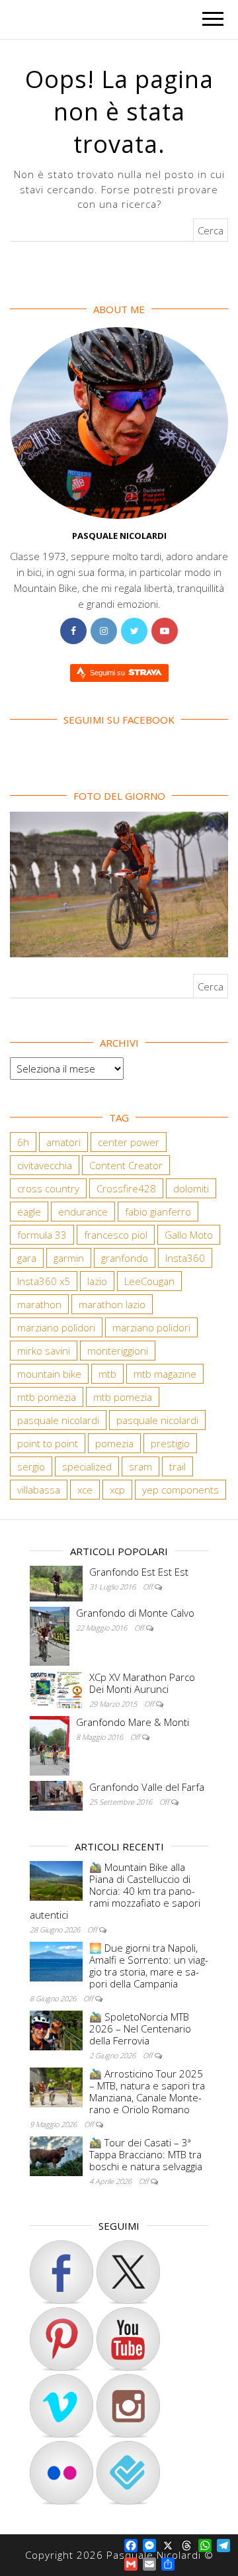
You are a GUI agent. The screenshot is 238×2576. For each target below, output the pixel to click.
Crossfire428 (126, 1188)
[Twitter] (134, 631)
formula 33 (42, 1235)
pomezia (114, 1443)
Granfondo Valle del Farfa (147, 1787)
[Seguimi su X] (128, 2272)
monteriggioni (118, 1351)
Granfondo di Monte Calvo (135, 1613)
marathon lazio (112, 1304)
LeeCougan (149, 1281)
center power (129, 1142)
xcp (117, 1490)
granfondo (125, 1258)
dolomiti (191, 1188)
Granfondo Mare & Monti (133, 1722)
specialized (87, 1466)
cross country (48, 1188)
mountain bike (49, 1374)
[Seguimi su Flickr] (61, 2473)
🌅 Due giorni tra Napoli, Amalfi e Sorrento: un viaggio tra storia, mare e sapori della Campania (149, 1966)
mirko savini (44, 1351)
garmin (69, 1258)
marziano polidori (56, 1327)
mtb (107, 1374)
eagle (29, 1212)
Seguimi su (108, 673)
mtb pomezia (47, 1397)
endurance (83, 1212)
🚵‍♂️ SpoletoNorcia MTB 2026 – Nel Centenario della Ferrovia (140, 2028)
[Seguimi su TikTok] (61, 2339)
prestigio (170, 1443)
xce (85, 1490)
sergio (31, 1466)
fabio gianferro (158, 1212)
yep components (180, 1490)
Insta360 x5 (44, 1281)
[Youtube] (165, 631)
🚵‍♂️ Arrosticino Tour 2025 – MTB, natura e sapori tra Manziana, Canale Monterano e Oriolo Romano (147, 2091)
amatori (63, 1142)
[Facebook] (73, 631)
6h (23, 1142)
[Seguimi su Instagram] (128, 2406)
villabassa (39, 1490)
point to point (48, 1443)
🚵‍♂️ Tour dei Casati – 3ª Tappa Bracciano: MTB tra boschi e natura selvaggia (146, 2154)
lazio (97, 1281)
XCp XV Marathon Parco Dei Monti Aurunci (142, 1683)
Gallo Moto (189, 1235)
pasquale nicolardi (58, 1420)
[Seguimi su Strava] (61, 2406)
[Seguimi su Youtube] (128, 2339)
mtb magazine (165, 1374)
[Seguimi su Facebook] (61, 2272)
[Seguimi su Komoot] (128, 2473)
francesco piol (116, 1235)
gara (27, 1258)
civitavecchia (45, 1165)
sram (140, 1466)
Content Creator (126, 1165)
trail (178, 1466)
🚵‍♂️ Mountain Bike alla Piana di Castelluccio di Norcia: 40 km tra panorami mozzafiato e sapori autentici (115, 1891)
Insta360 (185, 1258)
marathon (39, 1304)
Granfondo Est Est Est (139, 1572)
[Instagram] (104, 631)
